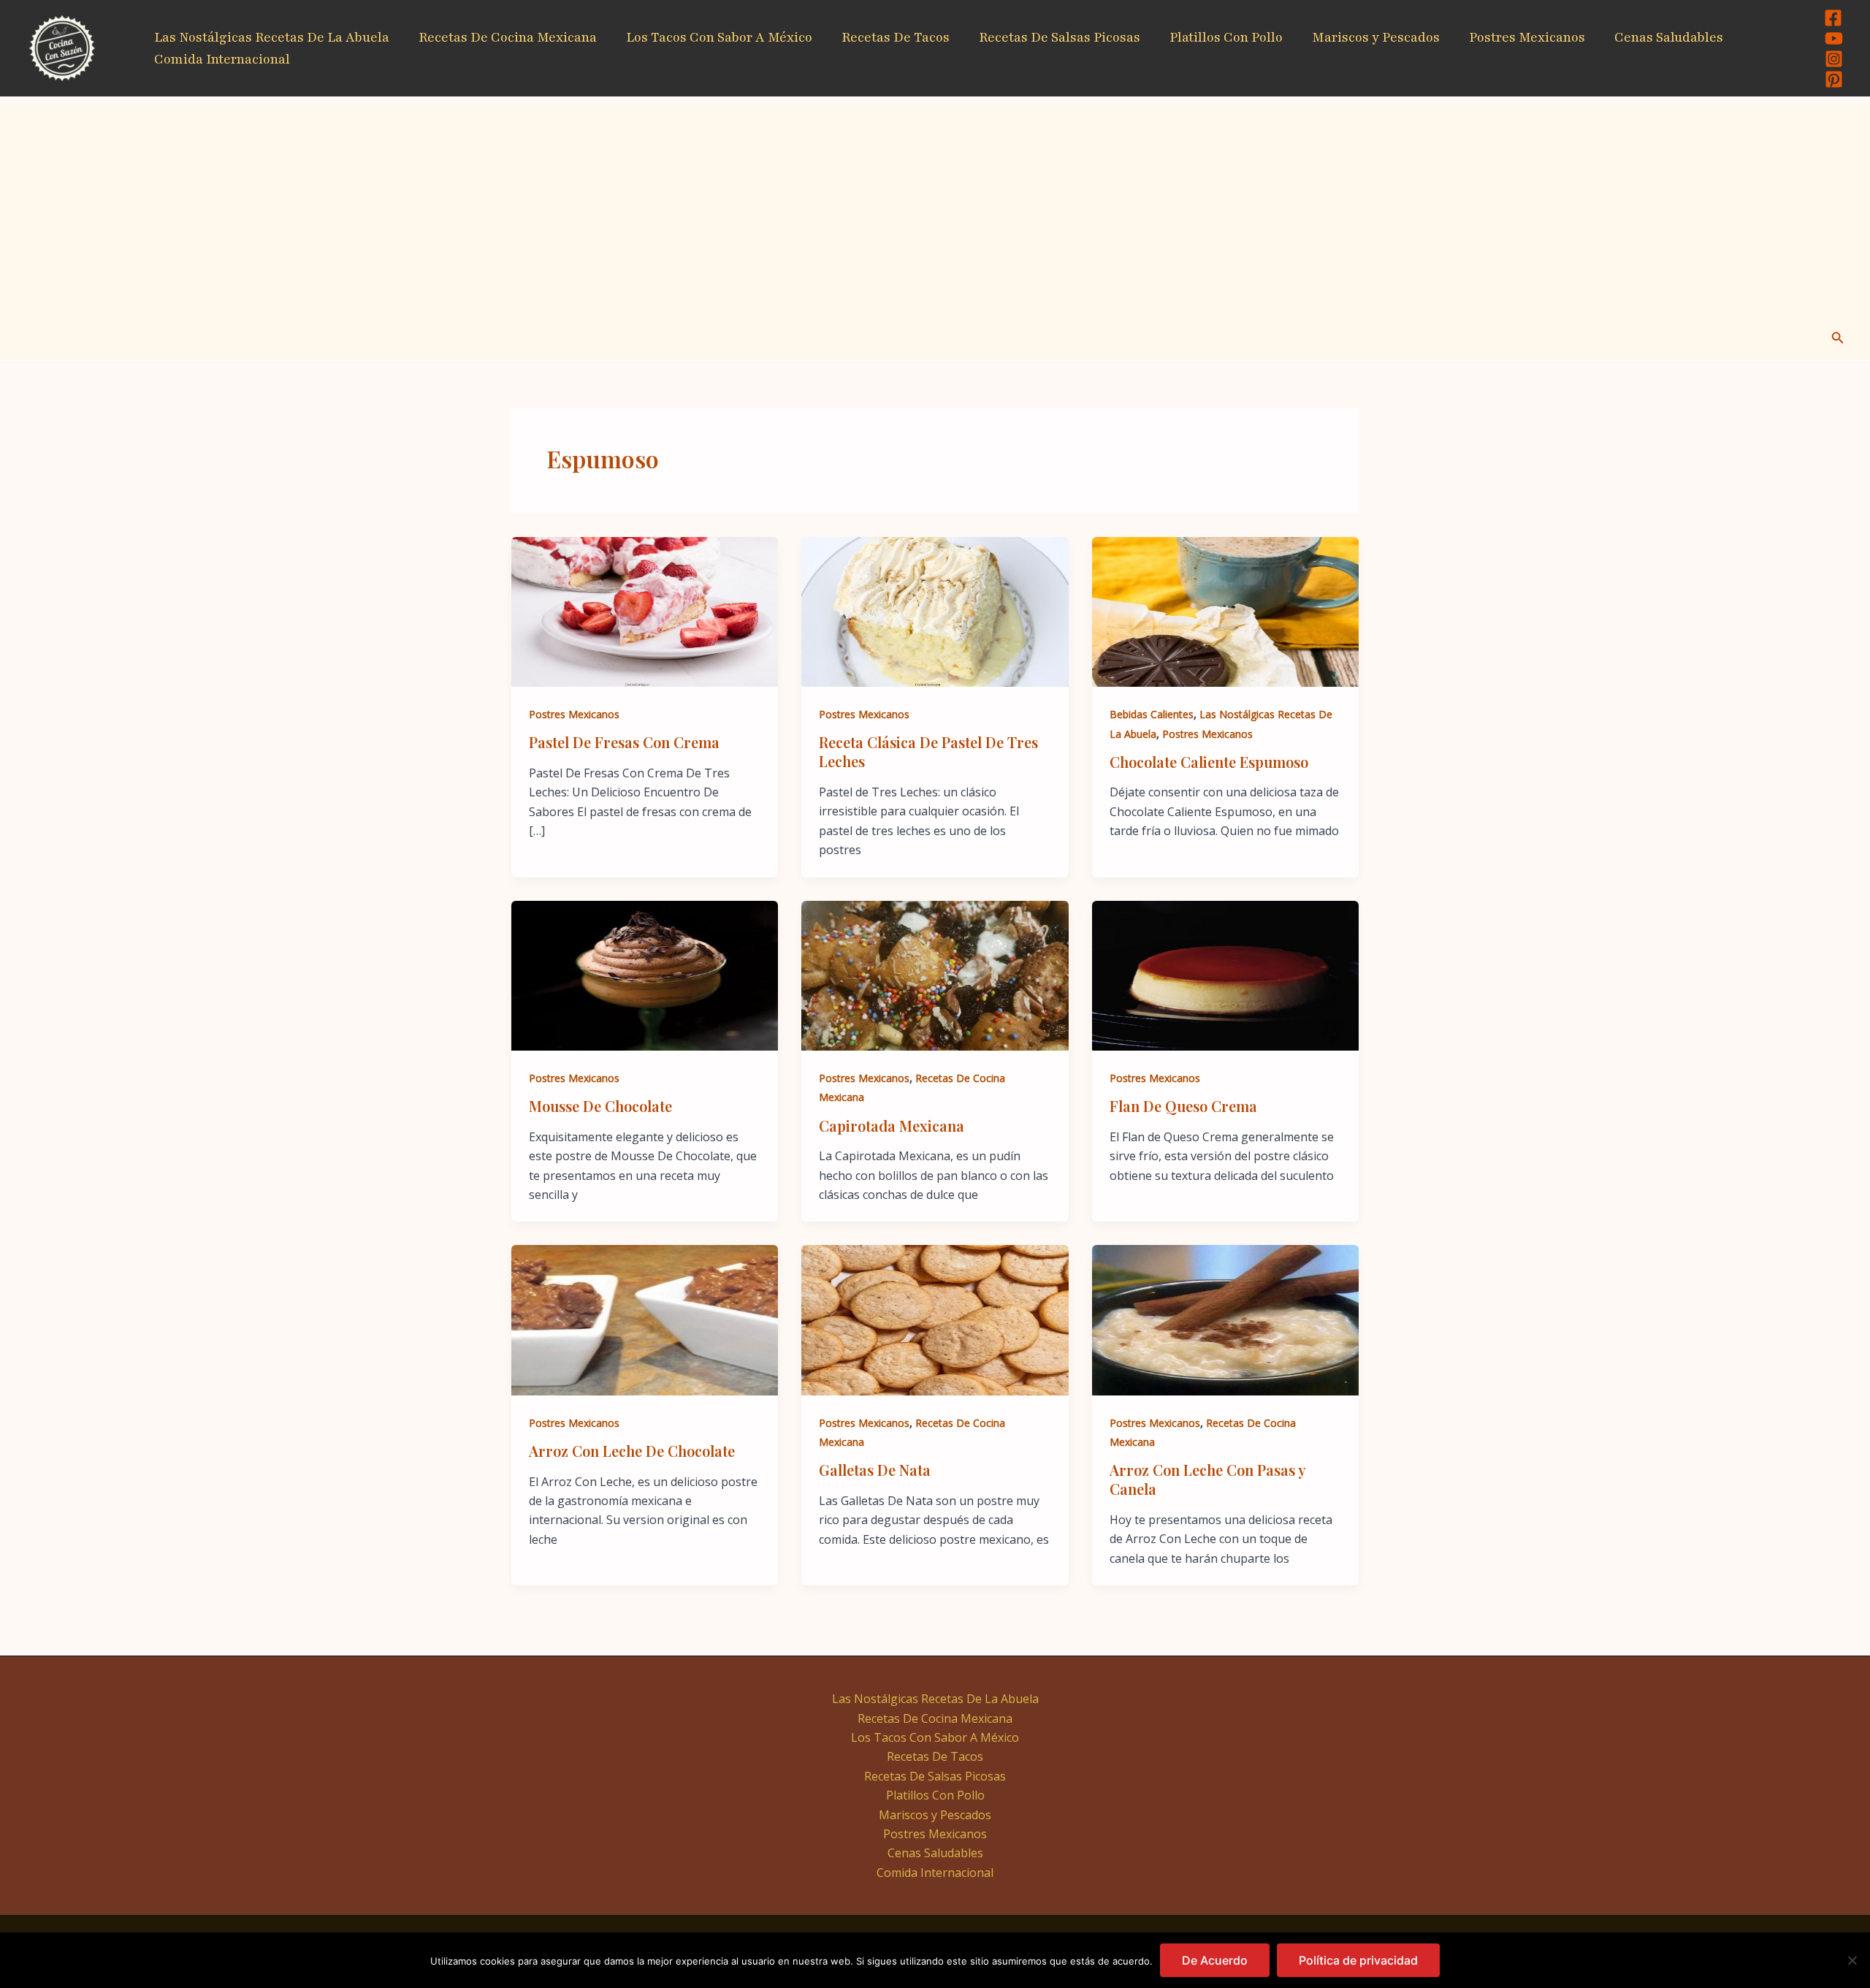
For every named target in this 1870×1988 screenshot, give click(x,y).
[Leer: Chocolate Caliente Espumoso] (1225, 611)
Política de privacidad (1358, 1960)
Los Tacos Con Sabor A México (719, 37)
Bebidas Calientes (1152, 714)
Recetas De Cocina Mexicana (508, 37)
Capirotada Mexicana (892, 1126)
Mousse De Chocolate (600, 1106)
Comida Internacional (222, 59)
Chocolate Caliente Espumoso (1209, 762)
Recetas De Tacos (896, 37)
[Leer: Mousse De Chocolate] (645, 975)
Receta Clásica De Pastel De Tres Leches (928, 751)
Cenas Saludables (1669, 37)
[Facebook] (1833, 18)
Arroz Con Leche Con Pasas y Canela (1207, 1479)
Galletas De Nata (875, 1470)
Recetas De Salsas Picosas (1060, 37)
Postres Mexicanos (1527, 37)
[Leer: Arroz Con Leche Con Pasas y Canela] (1225, 1319)
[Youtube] (1834, 38)
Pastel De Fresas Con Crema (624, 742)
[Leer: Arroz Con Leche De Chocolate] (645, 1319)
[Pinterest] (1834, 79)
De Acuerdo (1215, 1960)
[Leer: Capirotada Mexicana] (935, 975)
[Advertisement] (935, 207)
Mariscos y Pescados (1376, 37)
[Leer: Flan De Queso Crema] (1225, 975)
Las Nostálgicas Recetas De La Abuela (272, 37)
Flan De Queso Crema (1183, 1106)
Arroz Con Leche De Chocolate (632, 1451)
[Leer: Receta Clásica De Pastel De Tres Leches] (935, 611)
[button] (1838, 338)
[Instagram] (1834, 59)
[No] (1852, 1960)
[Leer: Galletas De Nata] (935, 1319)
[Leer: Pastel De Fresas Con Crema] (645, 611)
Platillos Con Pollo (1226, 37)
